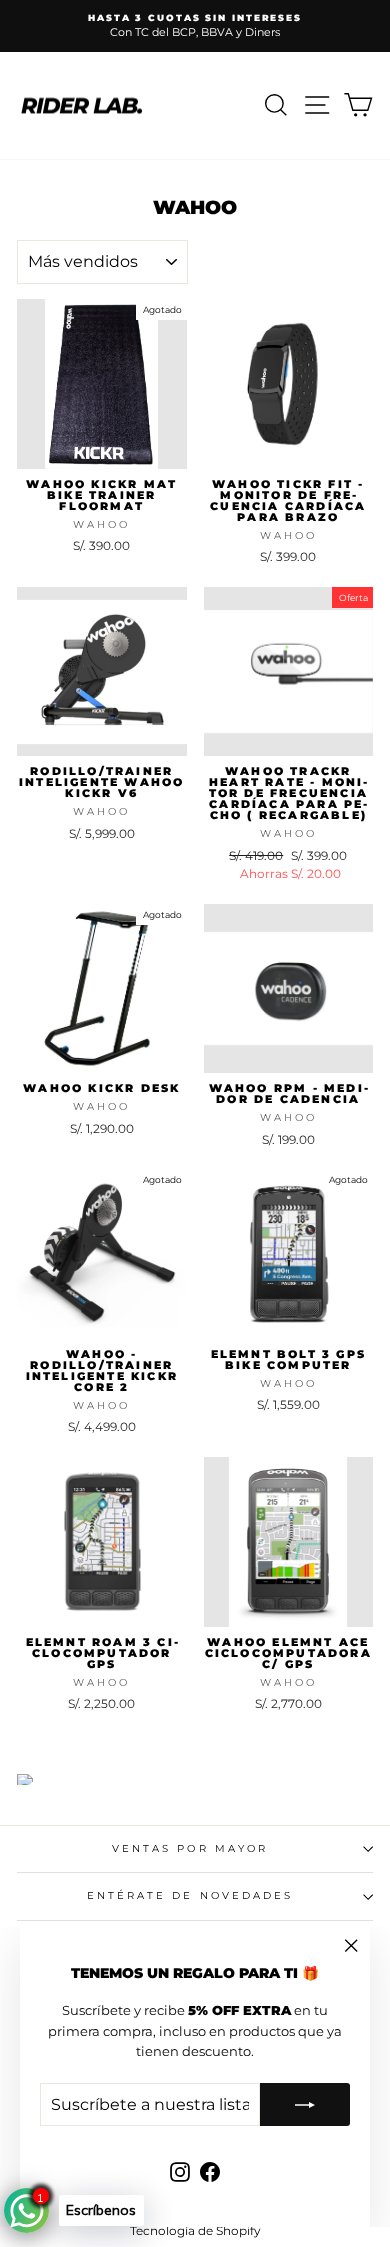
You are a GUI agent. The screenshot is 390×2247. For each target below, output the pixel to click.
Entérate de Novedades (190, 1895)
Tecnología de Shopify (195, 2230)
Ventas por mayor (190, 1848)
